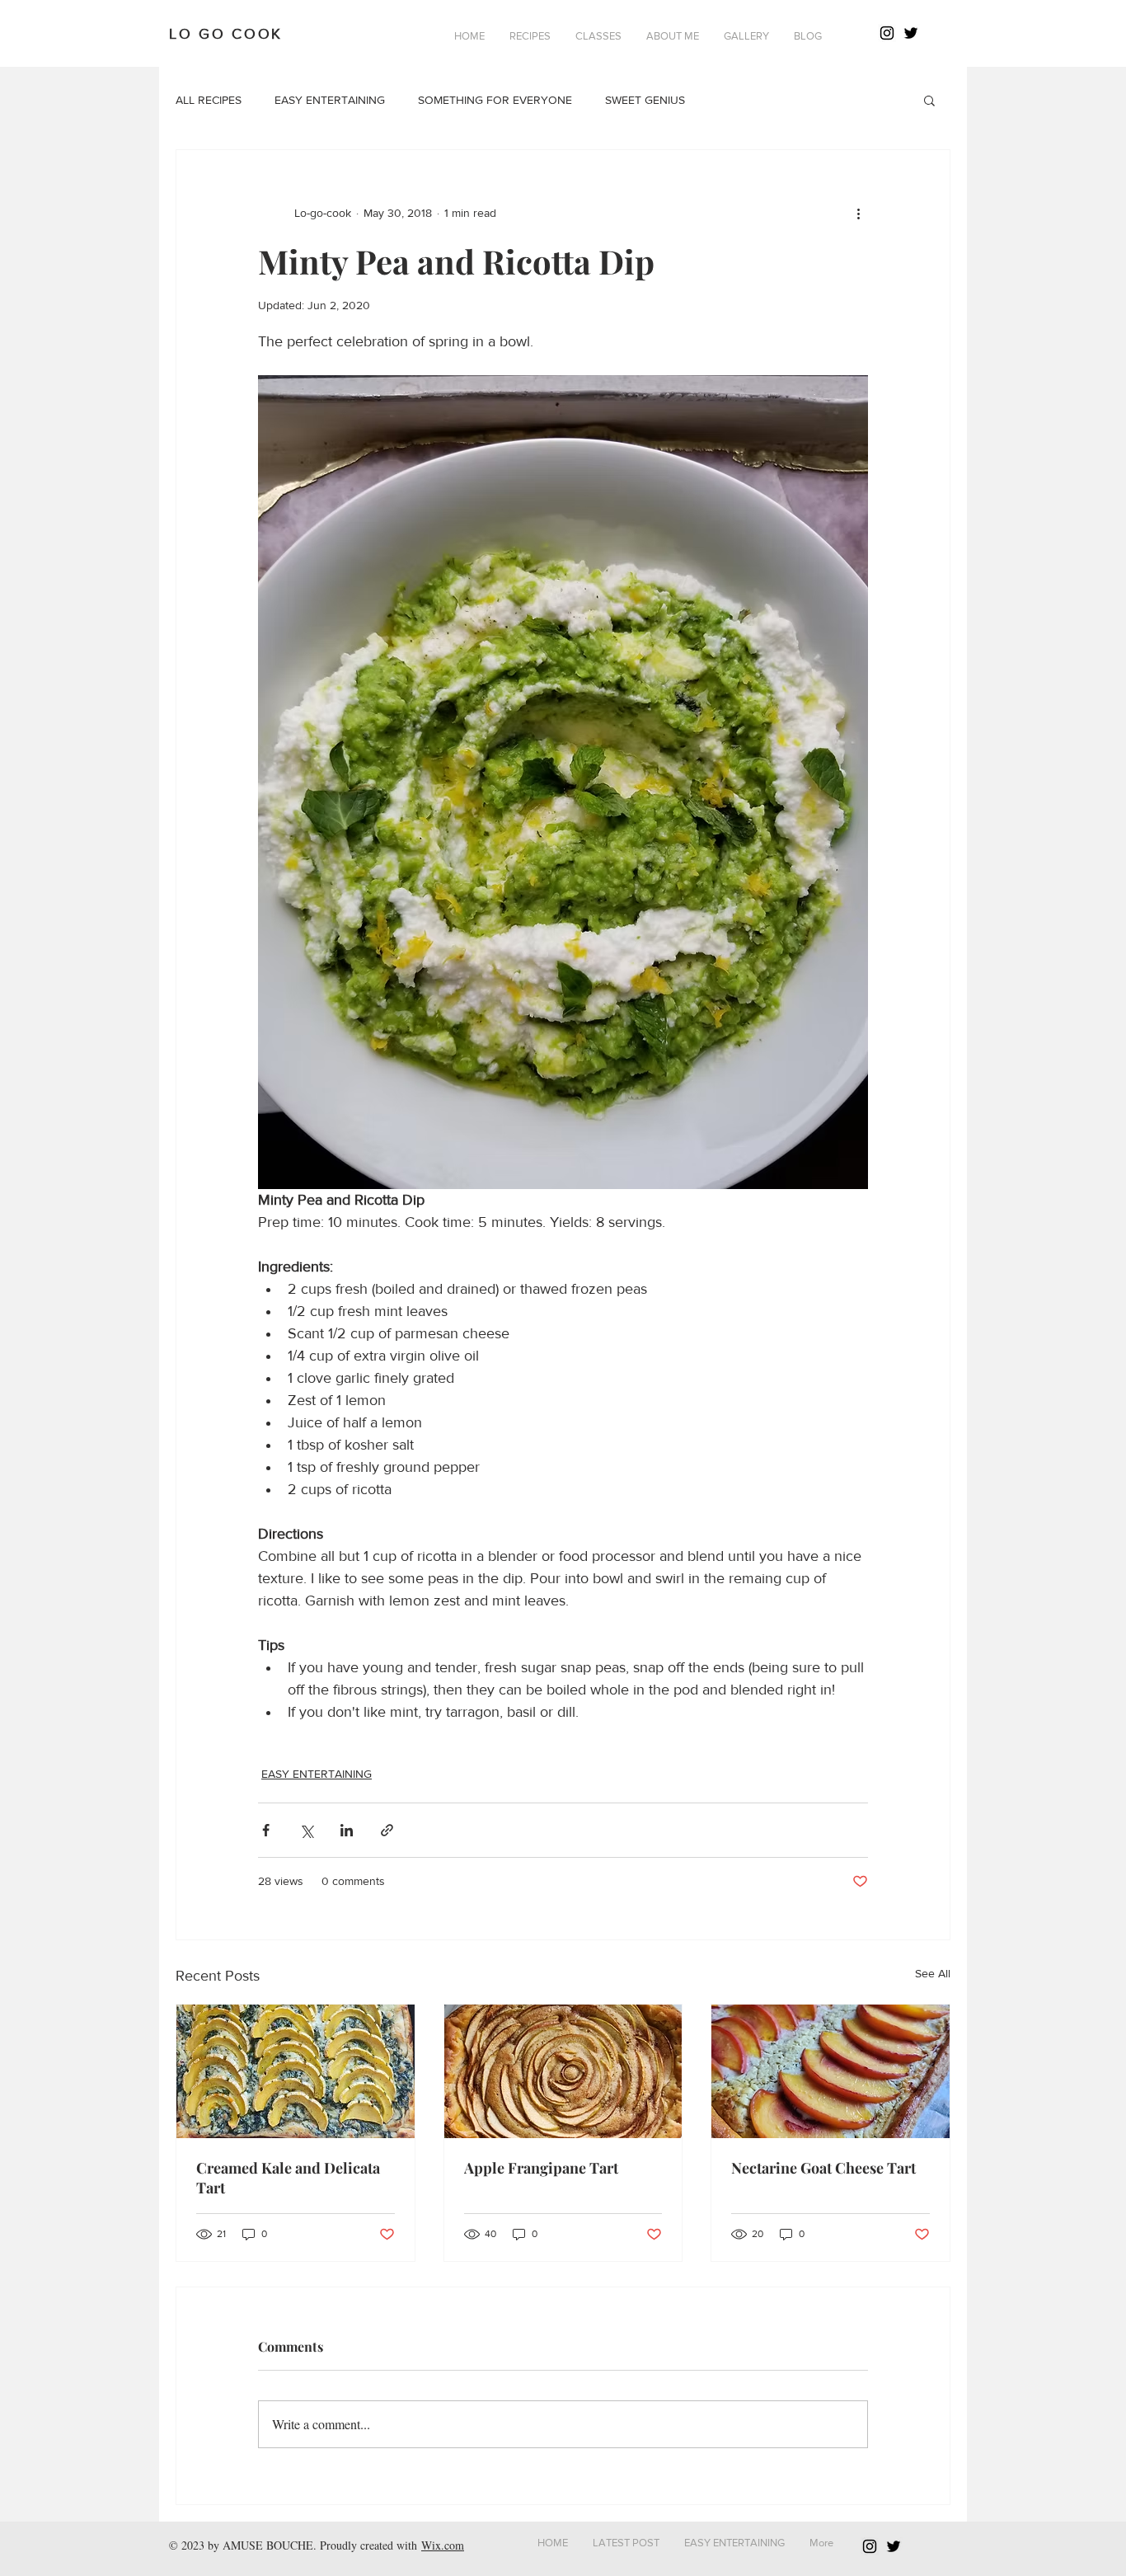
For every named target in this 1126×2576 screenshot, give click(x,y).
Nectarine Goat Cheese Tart (823, 2168)
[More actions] (858, 213)
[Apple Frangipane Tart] (563, 2071)
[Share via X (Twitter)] (306, 1830)
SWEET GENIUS (645, 100)
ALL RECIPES (209, 100)
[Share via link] (387, 1830)
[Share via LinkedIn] (347, 1830)
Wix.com (443, 2545)
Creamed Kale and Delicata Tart (288, 2178)
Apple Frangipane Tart (541, 2168)
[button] (530, 36)
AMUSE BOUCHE (268, 2545)
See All (933, 1973)
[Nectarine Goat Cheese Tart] (830, 2071)
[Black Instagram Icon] (887, 33)
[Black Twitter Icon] (911, 33)
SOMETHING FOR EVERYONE (495, 100)
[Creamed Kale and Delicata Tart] (296, 2071)
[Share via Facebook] (266, 1830)
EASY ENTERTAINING (330, 100)
